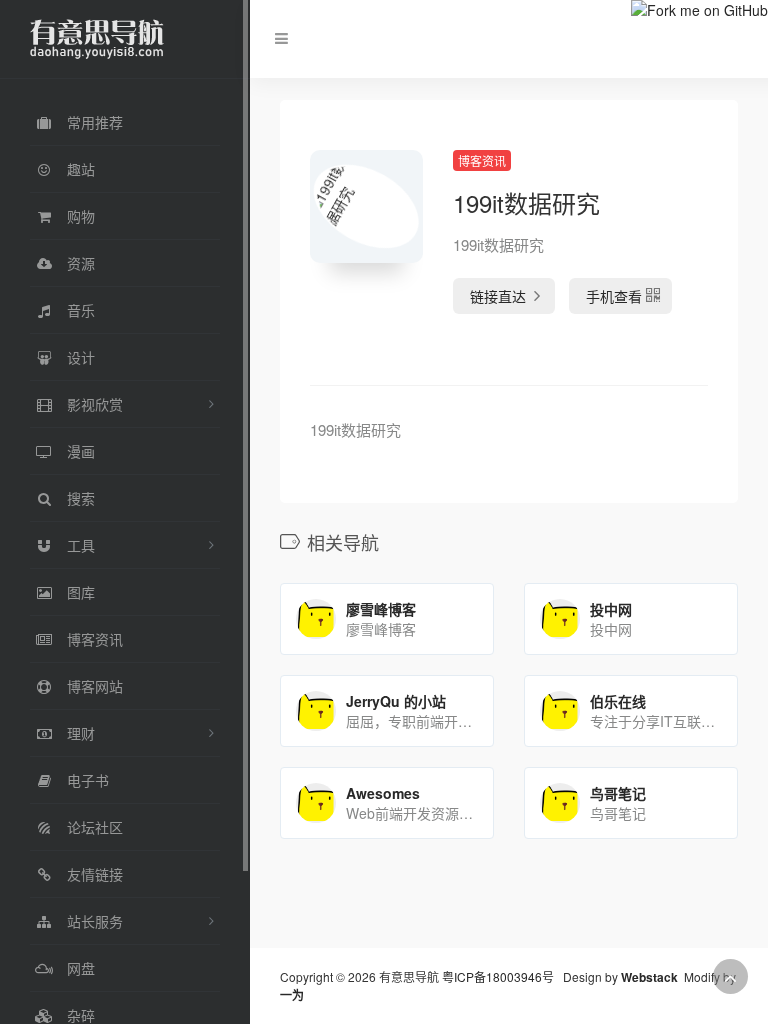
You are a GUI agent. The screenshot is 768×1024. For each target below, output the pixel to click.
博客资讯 (482, 160)
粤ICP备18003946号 (498, 976)
